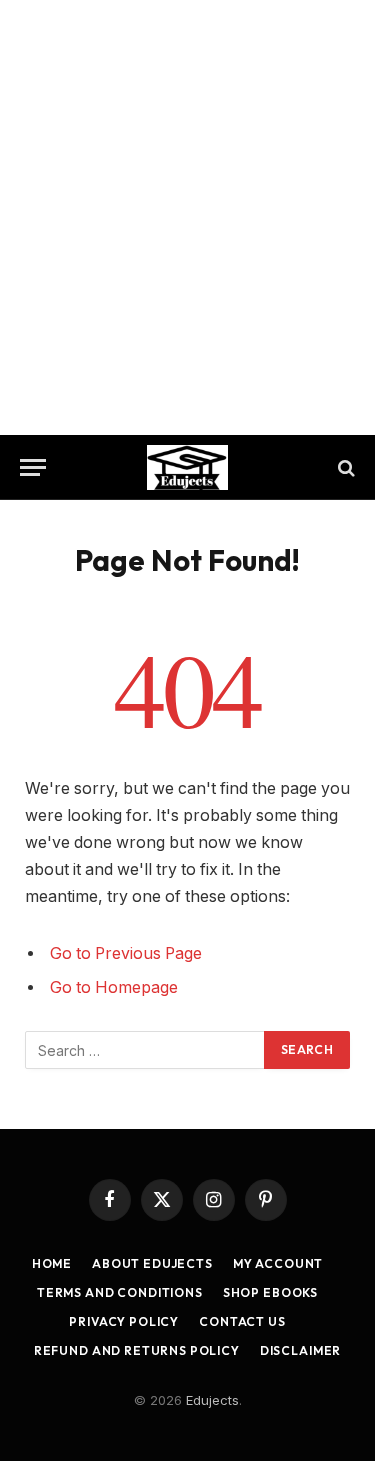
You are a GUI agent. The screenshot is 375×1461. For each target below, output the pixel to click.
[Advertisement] (187, 217)
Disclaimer (300, 1350)
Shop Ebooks (270, 1292)
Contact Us (242, 1321)
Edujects (212, 1400)
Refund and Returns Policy (137, 1350)
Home (52, 1263)
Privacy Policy (124, 1321)
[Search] (344, 467)
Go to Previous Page (126, 953)
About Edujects (152, 1263)
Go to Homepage (114, 987)
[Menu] (33, 467)
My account (278, 1263)
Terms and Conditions (120, 1292)
